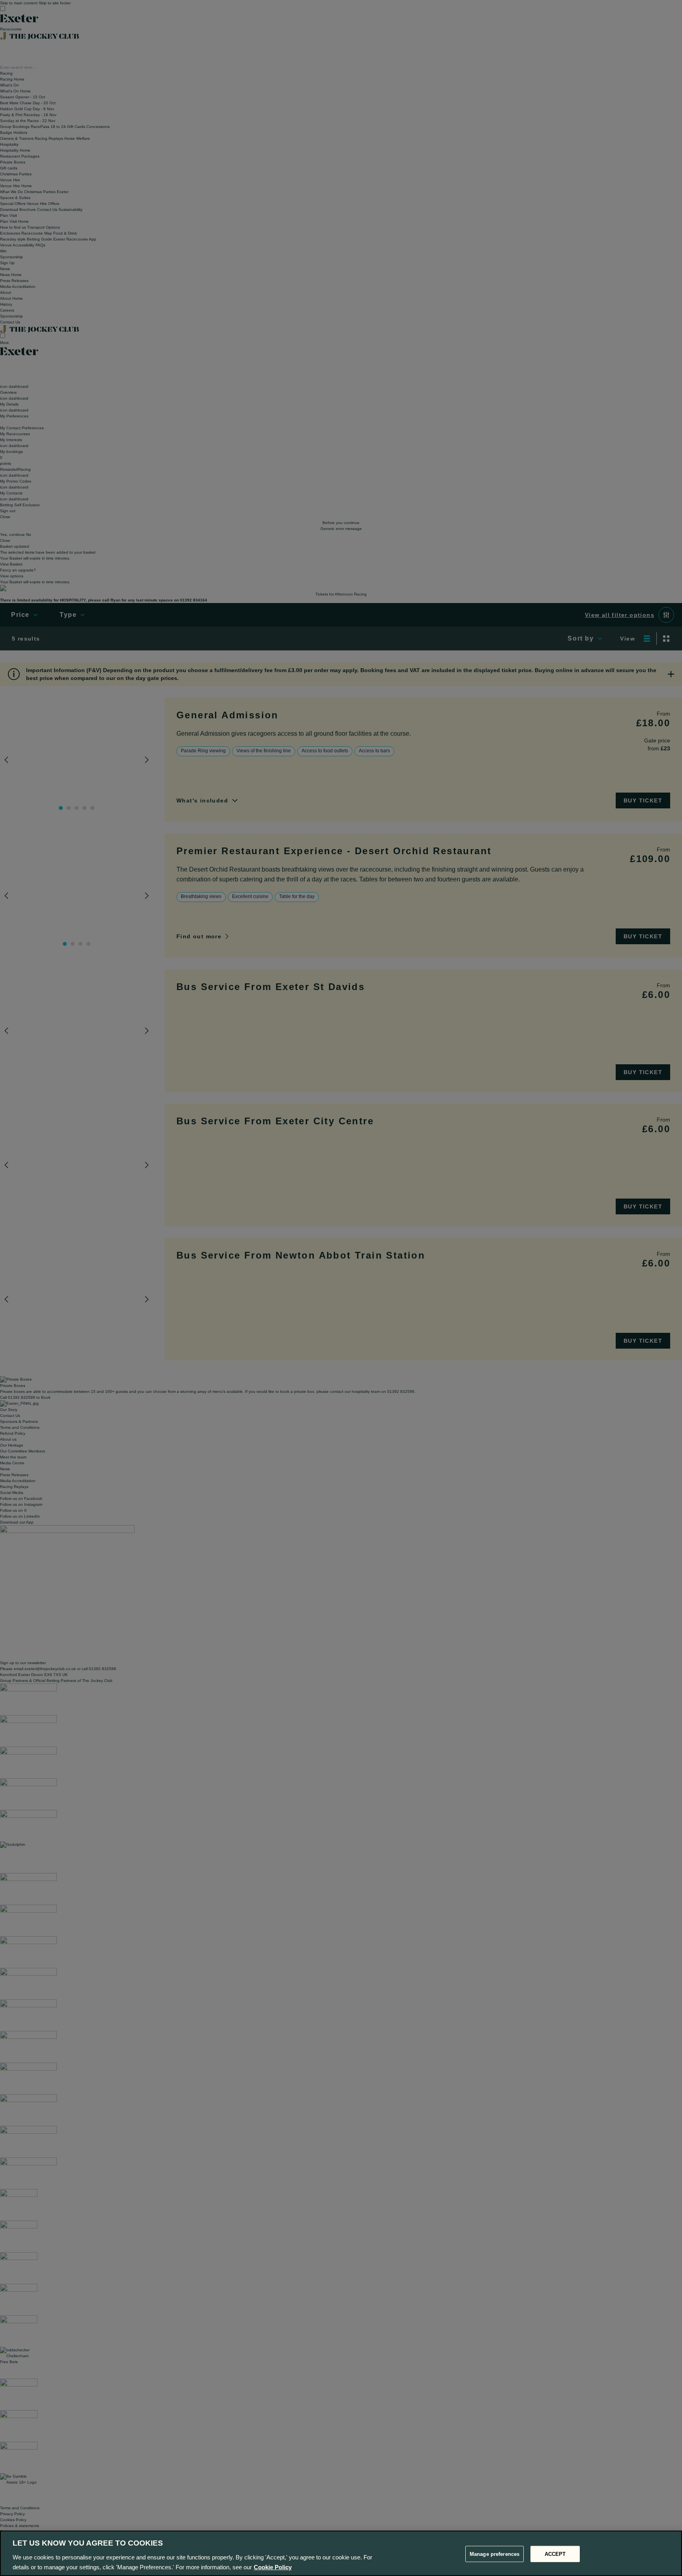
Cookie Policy (273, 2567)
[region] (341, 2553)
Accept (555, 2554)
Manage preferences (495, 2554)
